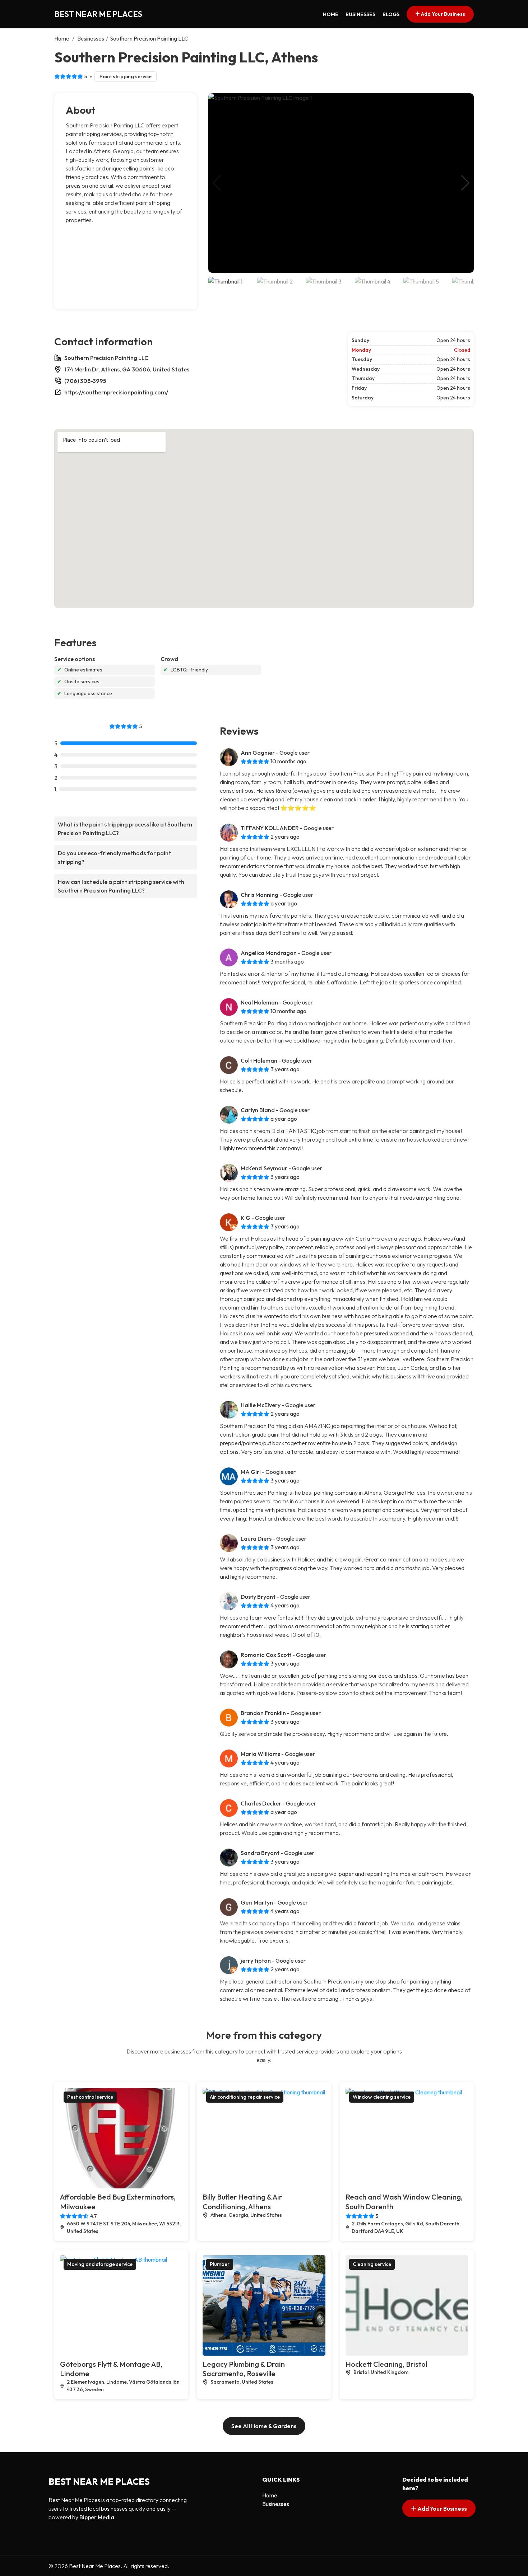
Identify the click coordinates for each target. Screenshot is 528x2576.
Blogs (391, 14)
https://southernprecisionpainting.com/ (116, 392)
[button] (465, 183)
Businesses (360, 14)
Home (331, 14)
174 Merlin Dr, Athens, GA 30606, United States (127, 369)
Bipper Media (97, 2517)
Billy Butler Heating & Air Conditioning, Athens (242, 2202)
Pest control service (90, 2097)
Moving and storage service (100, 2264)
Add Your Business (443, 14)
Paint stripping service (126, 76)
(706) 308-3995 (85, 381)
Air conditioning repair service (245, 2097)
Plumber (220, 2264)
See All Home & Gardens (264, 2426)
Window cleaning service (382, 2097)
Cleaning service (372, 2264)
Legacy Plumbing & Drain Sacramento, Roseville (244, 2369)
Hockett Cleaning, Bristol (386, 2364)
